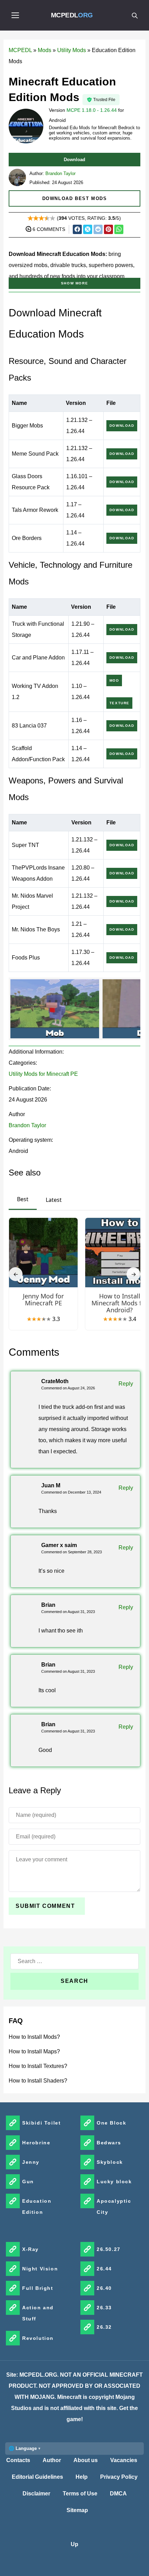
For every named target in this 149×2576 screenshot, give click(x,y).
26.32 (104, 2327)
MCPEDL (72, 15)
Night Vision (40, 2269)
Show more (74, 283)
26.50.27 (109, 2249)
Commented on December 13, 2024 (71, 1492)
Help (82, 2477)
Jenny (31, 2162)
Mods (45, 50)
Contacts (18, 2460)
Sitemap (77, 2510)
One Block (111, 2123)
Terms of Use (80, 2494)
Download (74, 160)
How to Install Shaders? (38, 2081)
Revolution (38, 2338)
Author (52, 2460)
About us (86, 2460)
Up (74, 2544)
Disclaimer (36, 2494)
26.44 (104, 2269)
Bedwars (109, 2143)
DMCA (118, 2494)
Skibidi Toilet (41, 2123)
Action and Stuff (38, 2313)
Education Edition (37, 2207)
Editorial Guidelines (37, 2477)
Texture (120, 703)
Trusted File (104, 100)
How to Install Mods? (34, 2037)
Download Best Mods (75, 198)
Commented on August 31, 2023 (68, 1612)
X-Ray (30, 2249)
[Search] (134, 15)
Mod (114, 680)
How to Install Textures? (38, 2066)
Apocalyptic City (114, 2207)
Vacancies (124, 2460)
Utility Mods (72, 50)
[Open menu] (15, 15)
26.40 (104, 2288)
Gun (28, 2182)
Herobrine (36, 2143)
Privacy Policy (119, 2477)
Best (23, 1199)
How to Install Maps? (34, 2051)
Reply (126, 1384)
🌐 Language (23, 2448)
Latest (54, 1200)
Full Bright (38, 2288)
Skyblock (110, 2162)
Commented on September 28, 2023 (72, 1552)
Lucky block (114, 2182)
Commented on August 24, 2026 (68, 1388)
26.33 (104, 2308)
